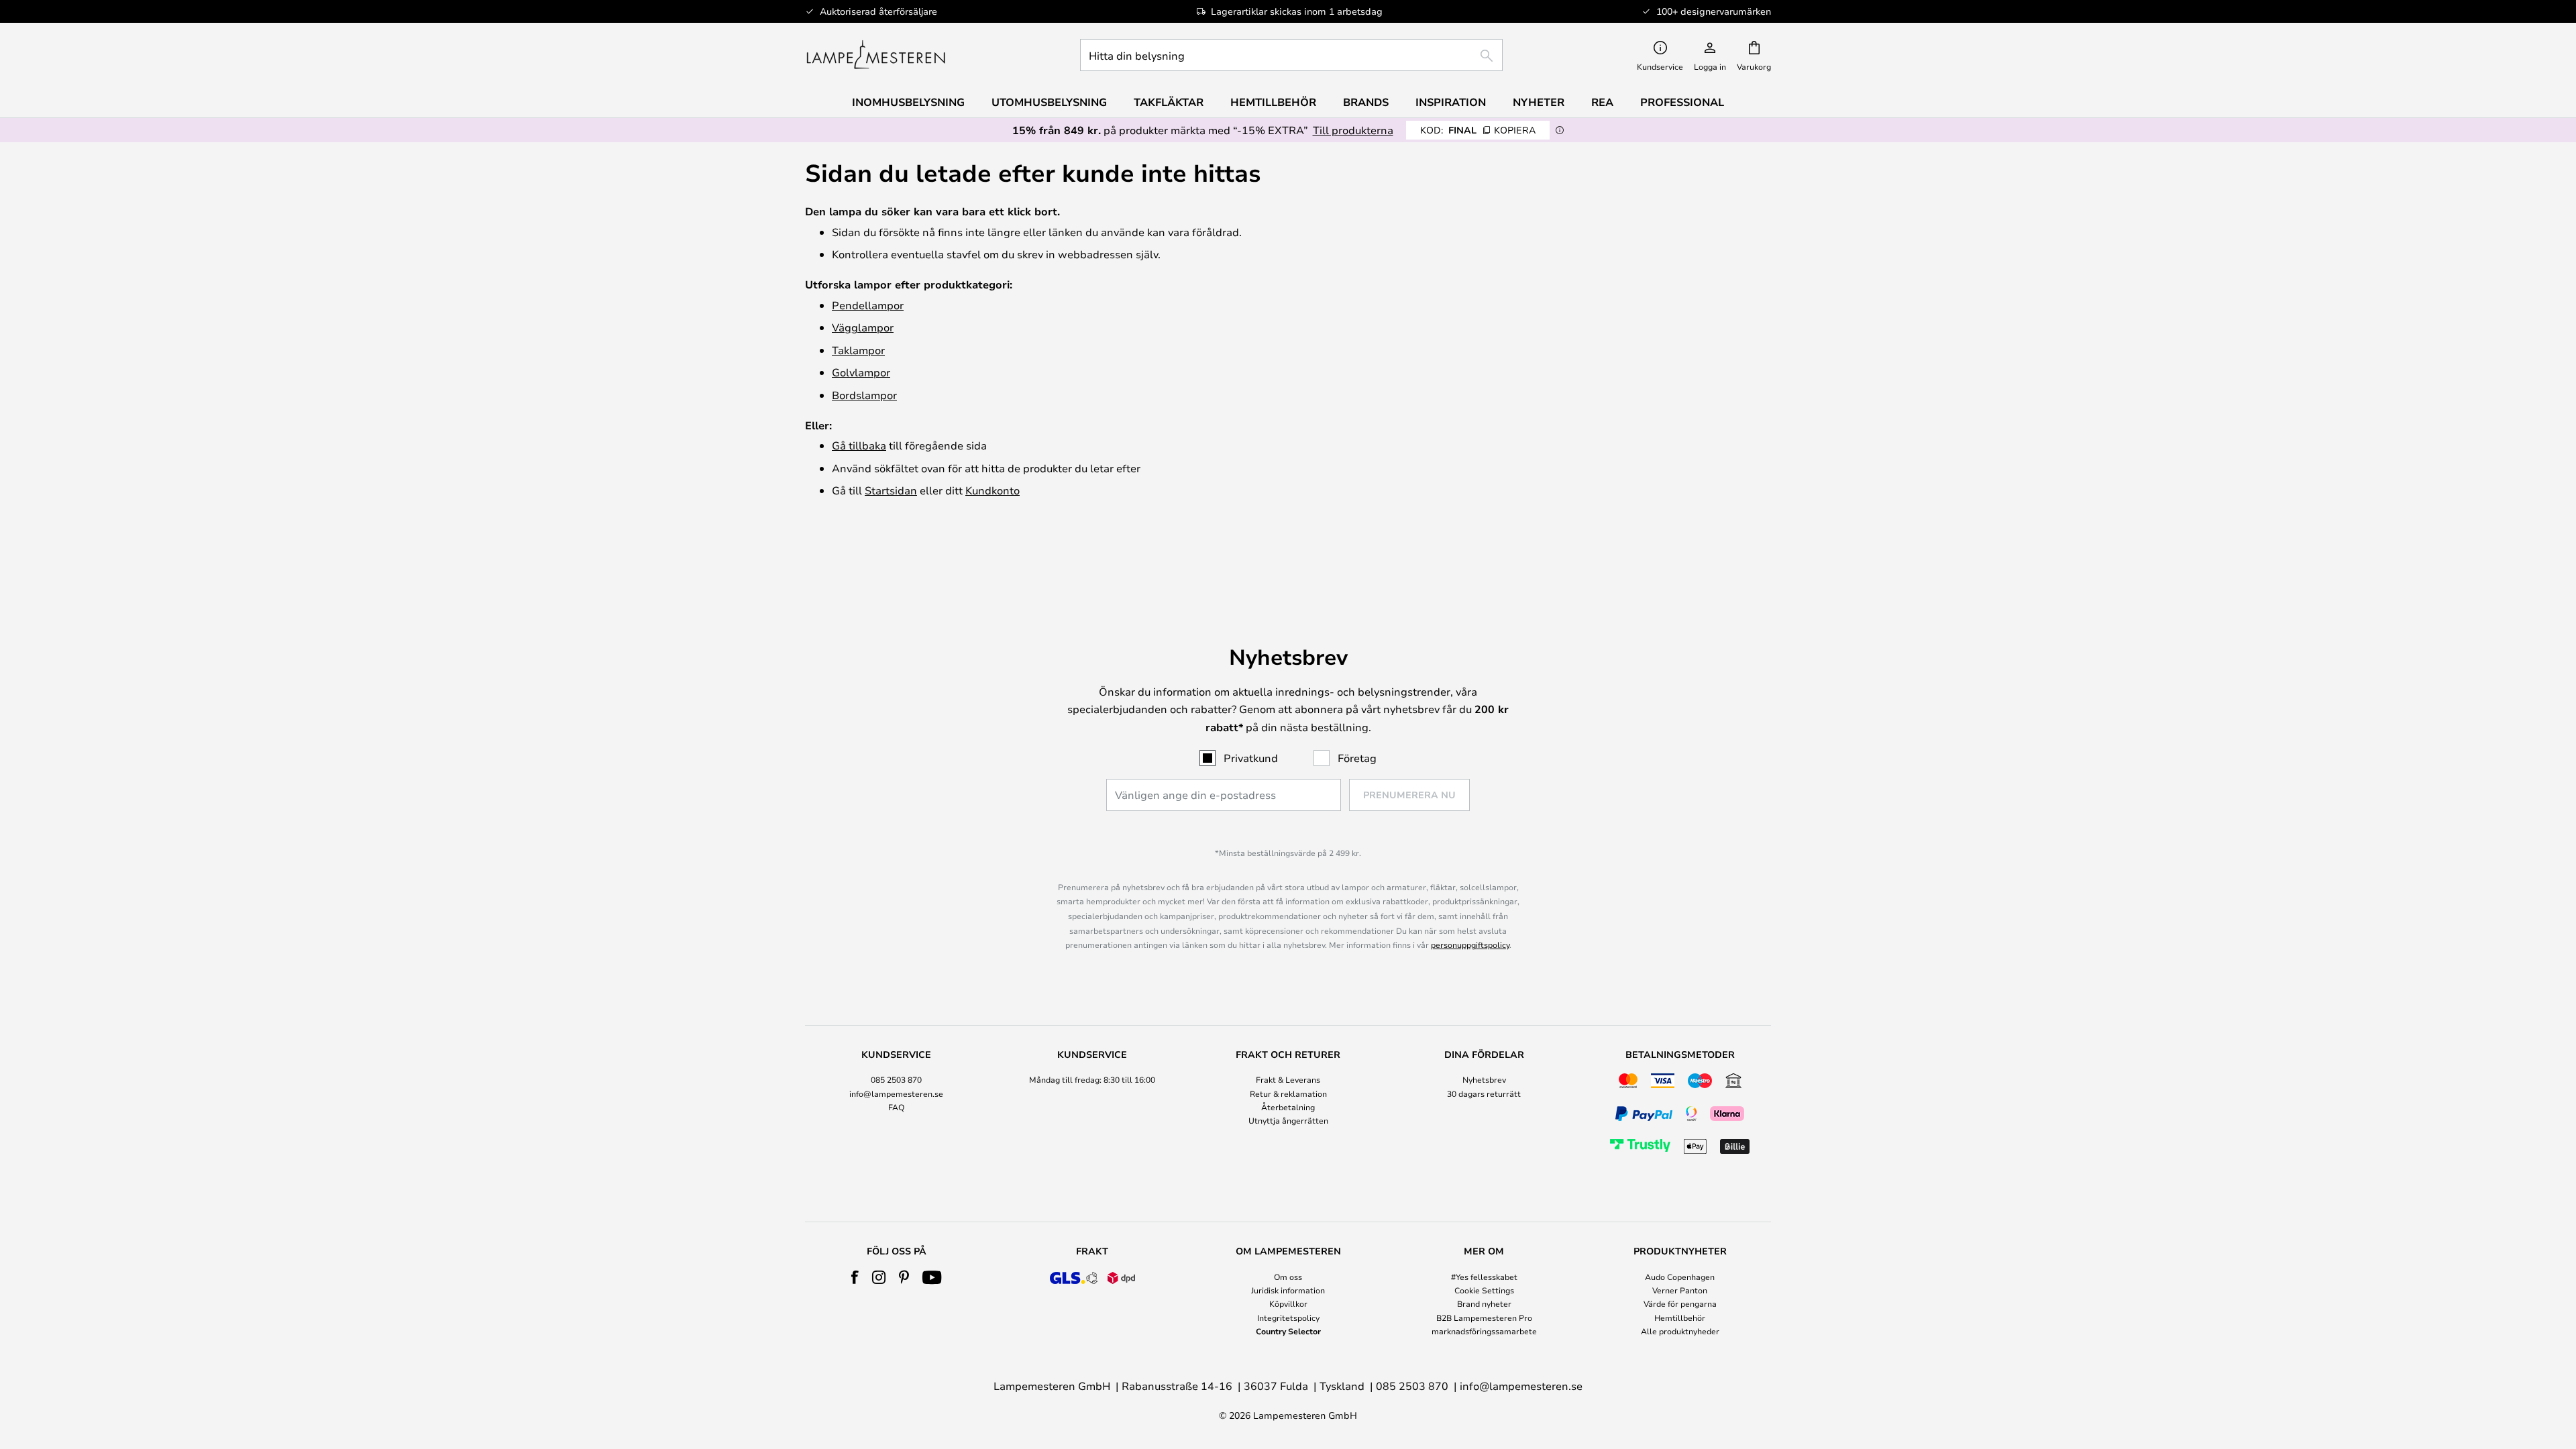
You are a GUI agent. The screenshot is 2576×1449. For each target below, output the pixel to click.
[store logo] (876, 55)
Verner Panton (1680, 1290)
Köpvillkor (1288, 1303)
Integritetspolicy (1288, 1318)
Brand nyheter (1484, 1303)
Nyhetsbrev (1484, 1079)
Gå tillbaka (859, 445)
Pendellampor (868, 305)
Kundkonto (992, 490)
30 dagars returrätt (1484, 1093)
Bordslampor (864, 395)
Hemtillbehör (1680, 1318)
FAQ (896, 1107)
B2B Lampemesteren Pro (1484, 1318)
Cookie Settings (1484, 1290)
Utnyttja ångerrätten (1288, 1120)
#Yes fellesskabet (1484, 1277)
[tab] (896, 1104)
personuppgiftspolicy (1470, 945)
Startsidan (891, 490)
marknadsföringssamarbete (1484, 1331)
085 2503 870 (896, 1079)
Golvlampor (861, 372)
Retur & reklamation (1288, 1093)
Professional (1682, 102)
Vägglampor (863, 327)
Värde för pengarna (1680, 1303)
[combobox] (1291, 55)
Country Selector (1288, 1331)
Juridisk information (1288, 1290)
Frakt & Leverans (1288, 1079)
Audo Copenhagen (1680, 1277)
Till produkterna (1353, 130)
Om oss (1288, 1277)
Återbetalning (1288, 1107)
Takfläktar (1169, 102)
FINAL (1478, 130)
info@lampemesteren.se (896, 1093)
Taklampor (858, 350)
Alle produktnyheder (1680, 1331)
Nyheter (1539, 102)
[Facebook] (855, 1277)
